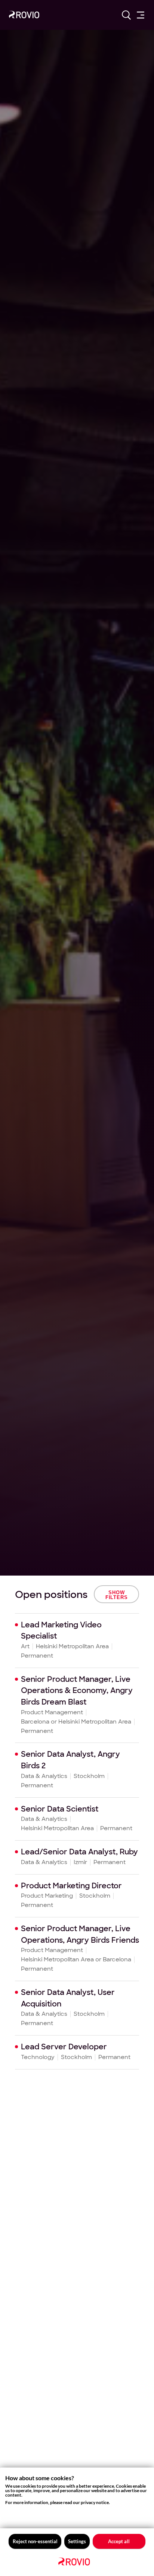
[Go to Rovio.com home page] (24, 16)
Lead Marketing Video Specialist (61, 1631)
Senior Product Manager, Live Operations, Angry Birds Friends (80, 1934)
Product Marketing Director (71, 1886)
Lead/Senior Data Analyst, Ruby (79, 1852)
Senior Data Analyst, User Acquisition (68, 1998)
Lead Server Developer (64, 2047)
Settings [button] (77, 2541)
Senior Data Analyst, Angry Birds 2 (70, 1760)
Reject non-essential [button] (35, 2541)
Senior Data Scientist (60, 1809)
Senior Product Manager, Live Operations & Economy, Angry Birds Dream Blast (77, 1691)
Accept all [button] (119, 2541)
